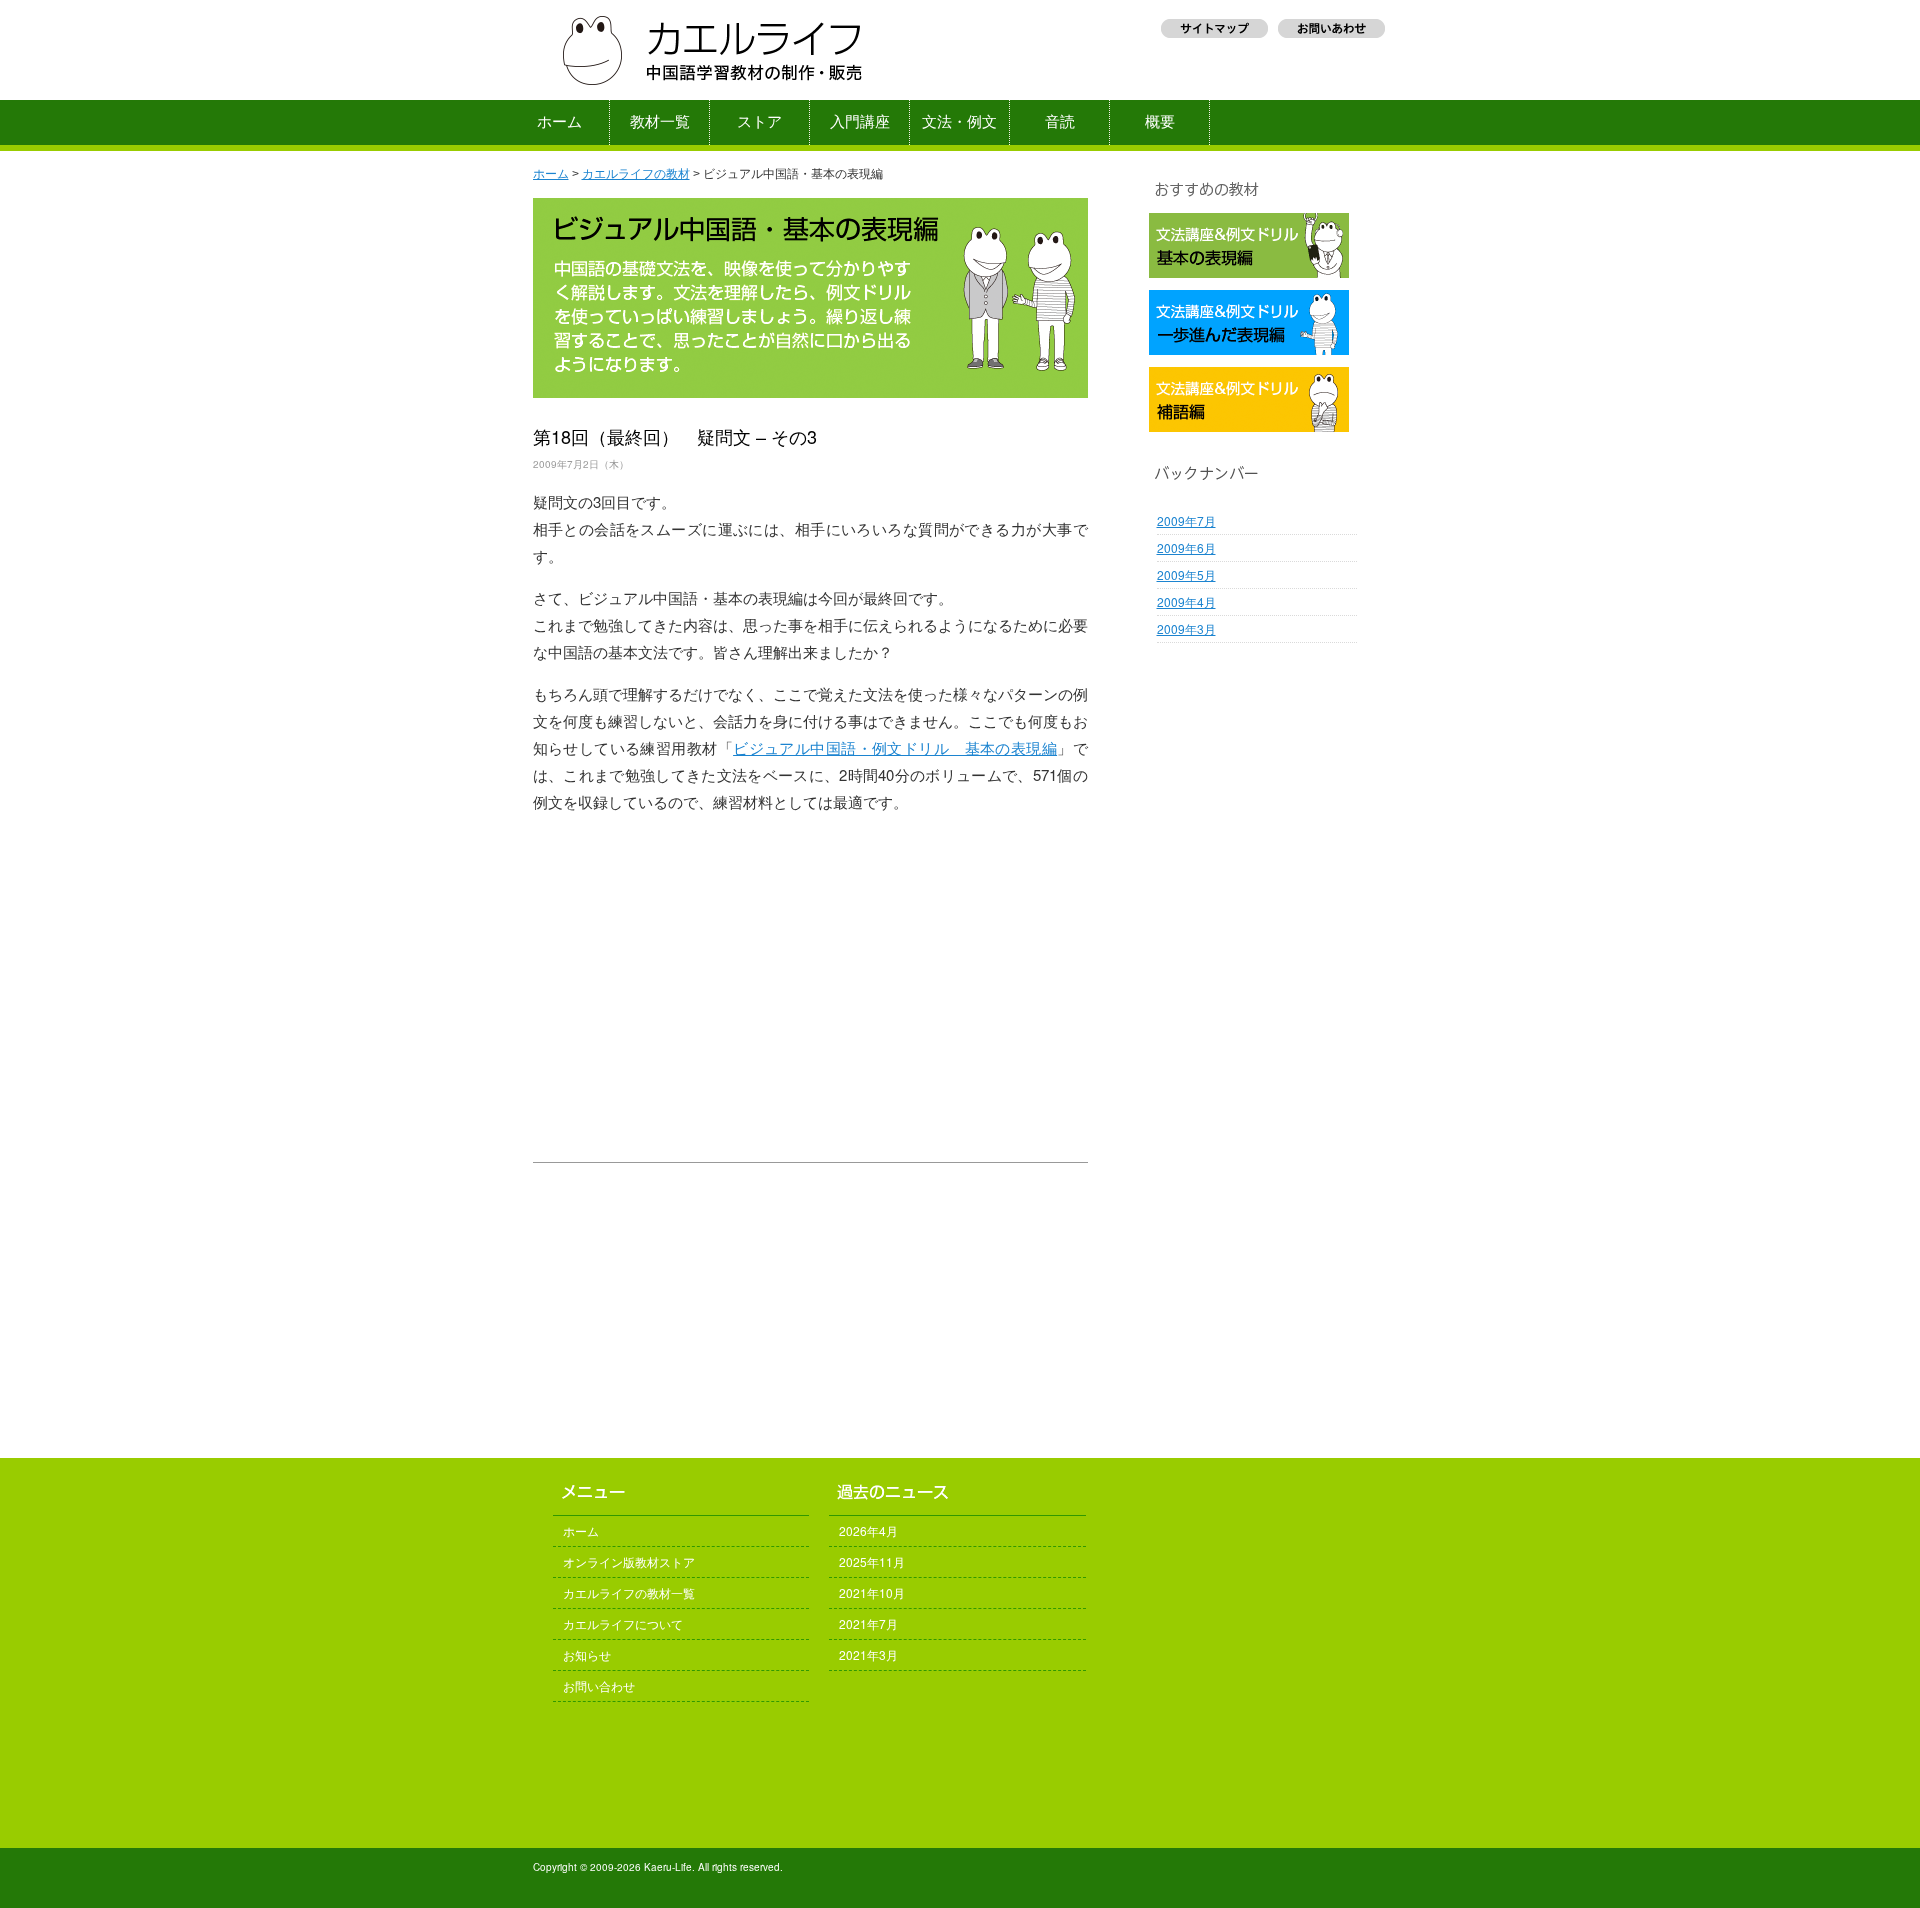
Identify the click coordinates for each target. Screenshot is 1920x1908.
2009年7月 (1186, 520)
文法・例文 (959, 122)
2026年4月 (868, 1530)
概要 (1160, 122)
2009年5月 (1186, 574)
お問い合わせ (599, 1685)
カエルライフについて (623, 1623)
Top (1872, 1860)
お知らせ (587, 1654)
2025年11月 (872, 1561)
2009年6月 (1186, 547)
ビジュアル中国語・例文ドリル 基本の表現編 (895, 747)
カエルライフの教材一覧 (629, 1592)
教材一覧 (660, 122)
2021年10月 (872, 1592)
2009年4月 (1186, 601)
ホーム (559, 122)
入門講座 (860, 122)
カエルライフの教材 (636, 174)
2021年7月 (868, 1623)
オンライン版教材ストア (629, 1561)
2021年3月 (868, 1654)
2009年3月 (1186, 628)
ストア (759, 122)
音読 (1060, 122)
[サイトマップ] (1214, 36)
